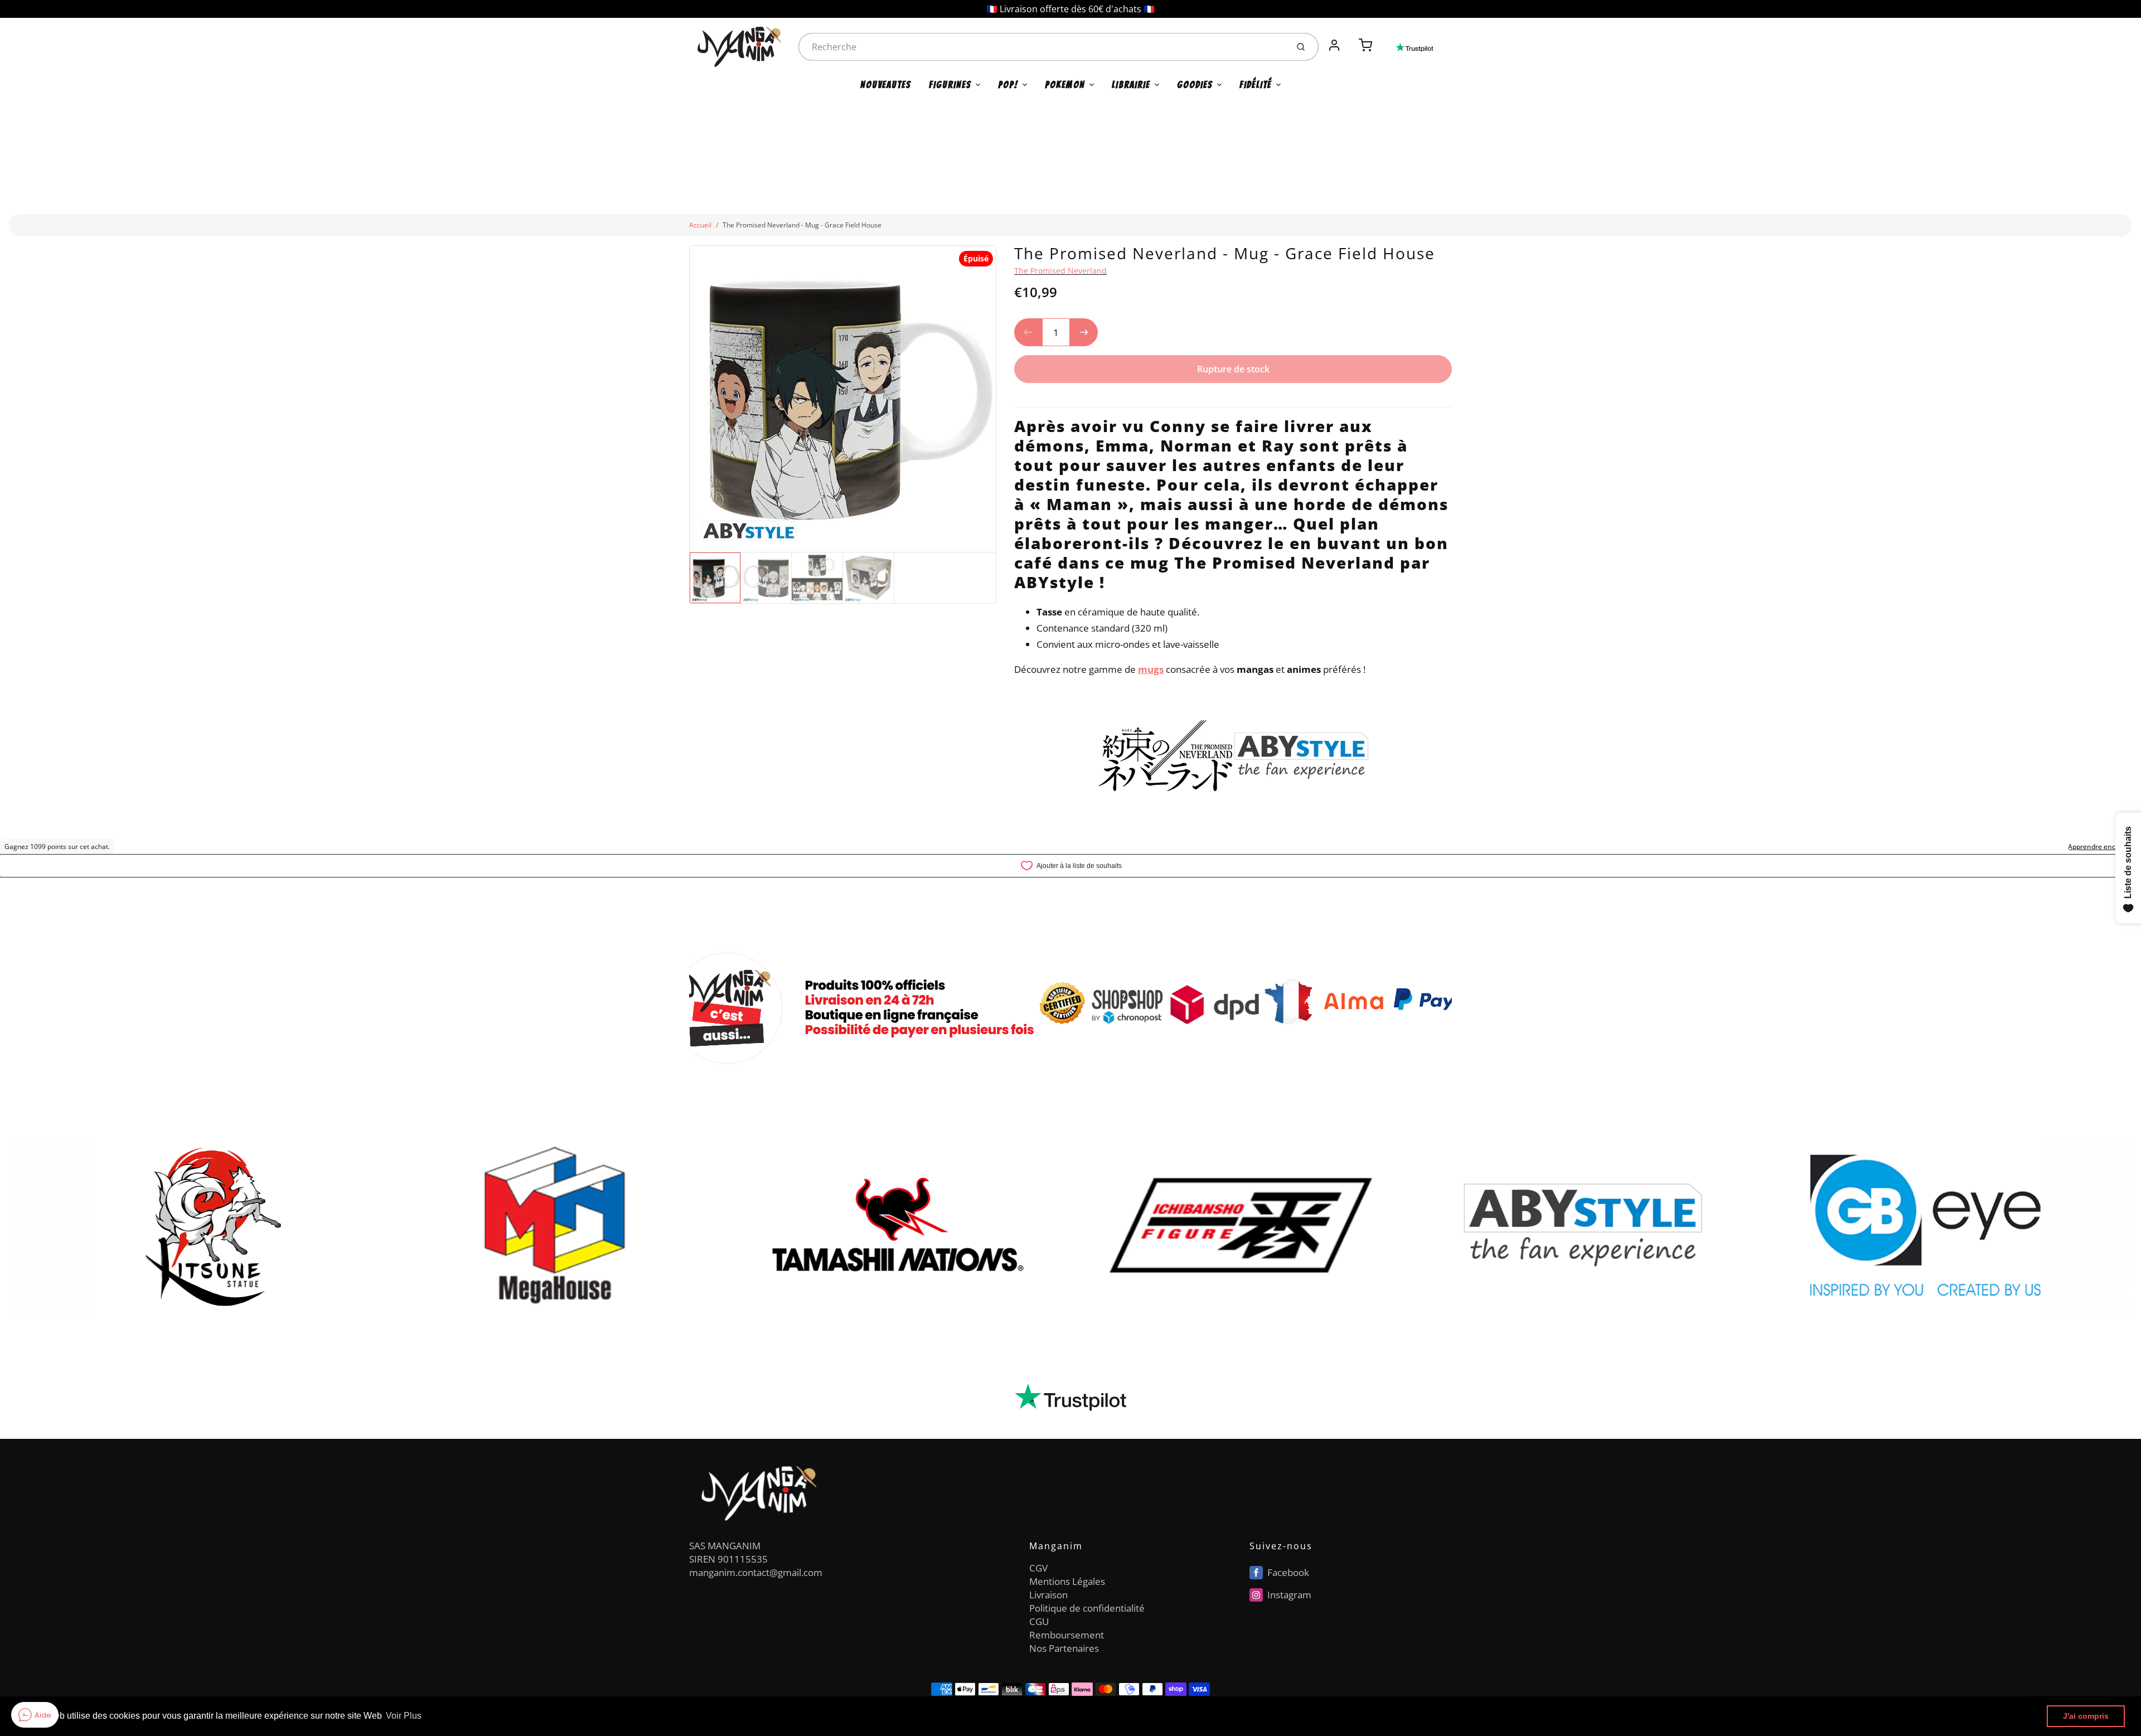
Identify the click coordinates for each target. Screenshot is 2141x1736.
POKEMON (1065, 85)
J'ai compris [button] (2086, 1716)
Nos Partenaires (1064, 1648)
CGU (1039, 1621)
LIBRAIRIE (1131, 85)
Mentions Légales (1067, 1581)
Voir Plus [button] (404, 1716)
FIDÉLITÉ (1256, 85)
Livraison (1048, 1595)
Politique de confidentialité (1087, 1608)
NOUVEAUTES (886, 85)
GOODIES (1195, 85)
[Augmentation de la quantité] (1084, 332)
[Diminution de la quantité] (1028, 332)
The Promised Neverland (1060, 271)
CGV (1038, 1568)
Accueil (700, 225)
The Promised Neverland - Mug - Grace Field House (802, 225)
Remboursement (1067, 1635)
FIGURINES (950, 85)
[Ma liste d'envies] (1350, 39)
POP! (1008, 85)
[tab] (1021, 400)
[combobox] (1042, 47)
